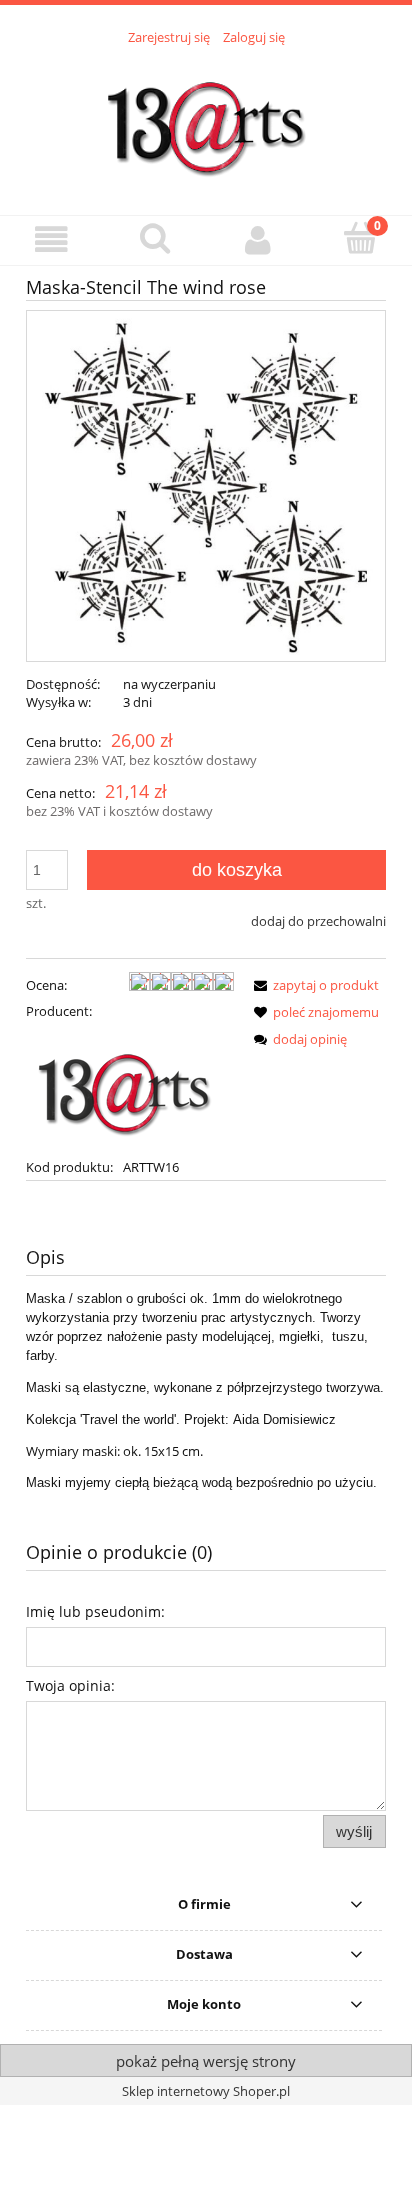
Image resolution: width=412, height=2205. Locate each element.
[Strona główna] (206, 119)
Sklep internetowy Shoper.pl (206, 2091)
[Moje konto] (257, 239)
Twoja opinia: (70, 1685)
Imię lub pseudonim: (95, 1611)
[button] (51, 239)
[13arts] (126, 1087)
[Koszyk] (360, 238)
